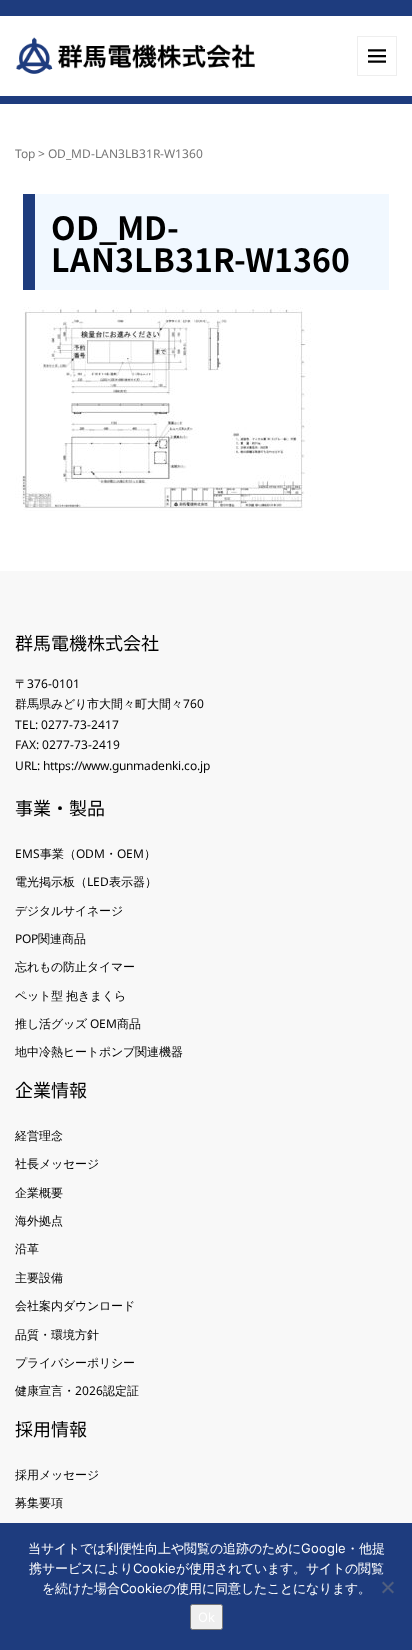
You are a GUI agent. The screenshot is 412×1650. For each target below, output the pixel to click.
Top (25, 153)
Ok (206, 1617)
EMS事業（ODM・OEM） (85, 853)
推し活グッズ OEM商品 (78, 1023)
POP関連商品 (50, 938)
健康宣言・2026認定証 (77, 1390)
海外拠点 (39, 1220)
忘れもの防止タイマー (75, 966)
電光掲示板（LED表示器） (86, 881)
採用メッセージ (57, 1474)
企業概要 (39, 1192)
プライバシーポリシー (75, 1362)
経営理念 (39, 1135)
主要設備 (39, 1277)
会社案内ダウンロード (75, 1305)
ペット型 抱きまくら (70, 995)
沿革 (27, 1248)
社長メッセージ (57, 1163)
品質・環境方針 (57, 1334)
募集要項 (39, 1502)
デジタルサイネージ (69, 910)
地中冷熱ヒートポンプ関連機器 (99, 1051)
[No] (387, 1587)
